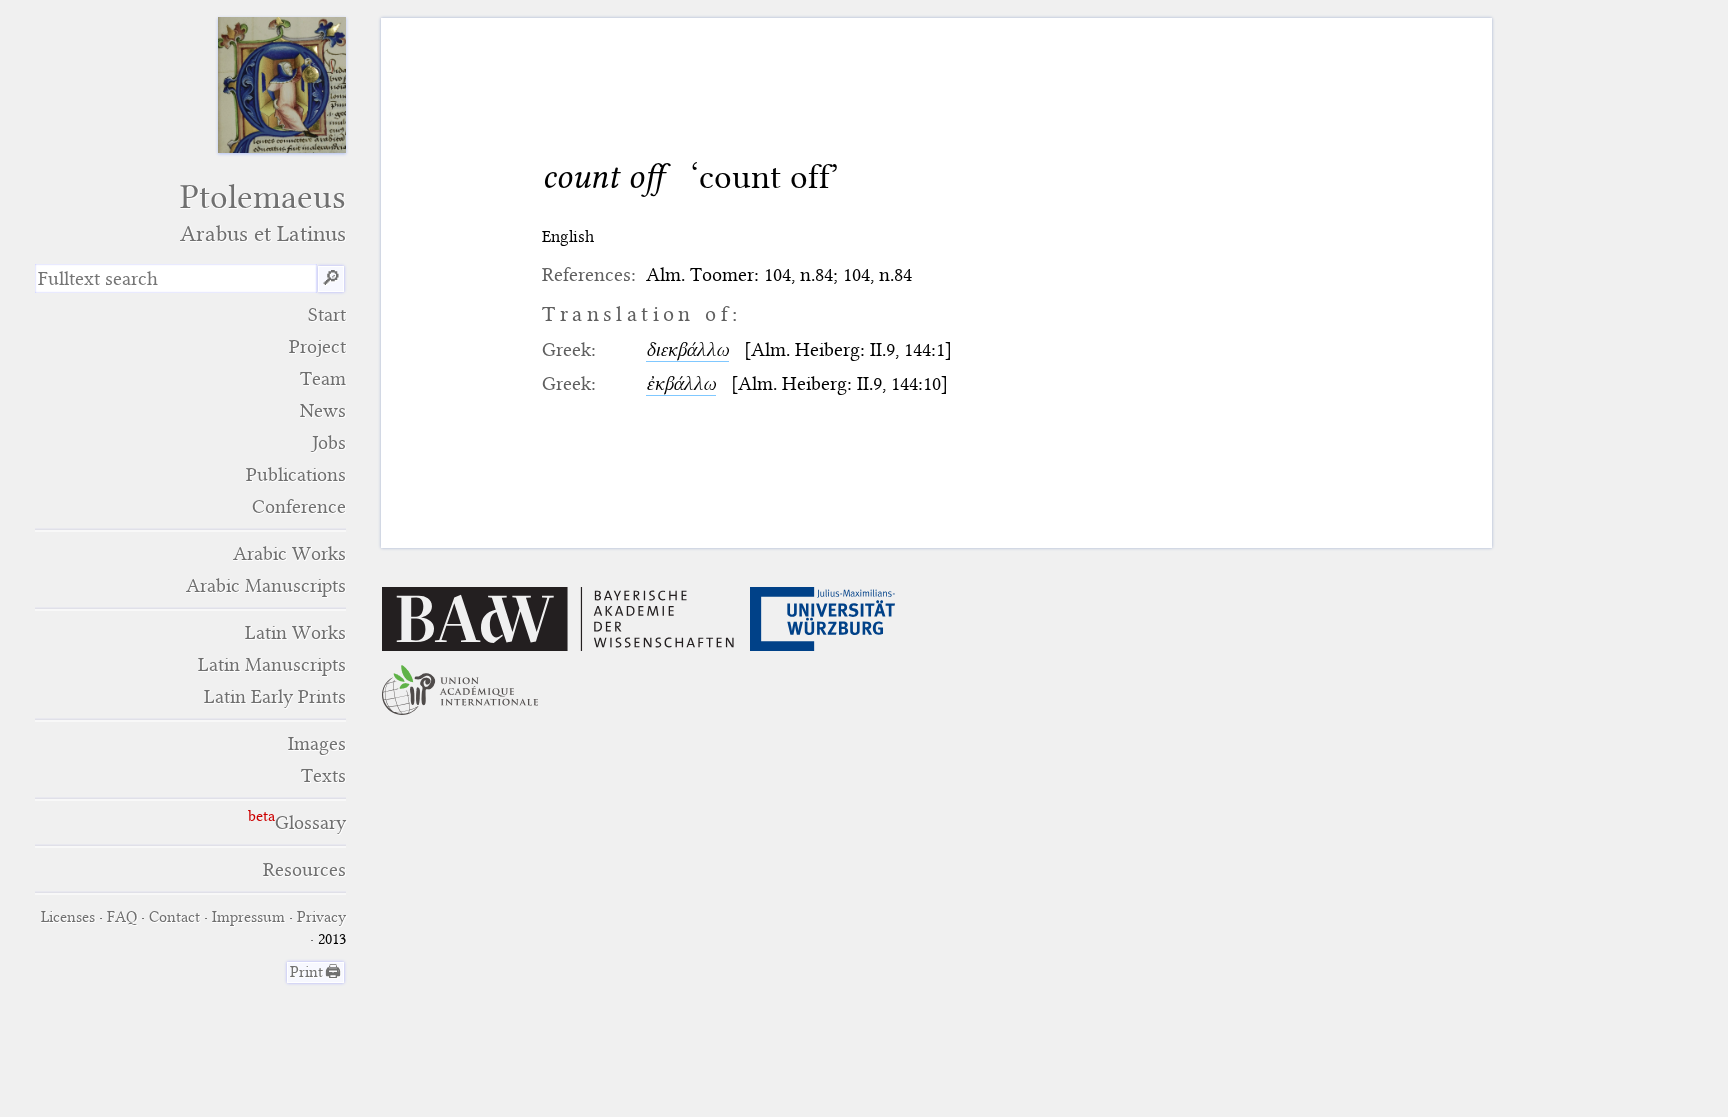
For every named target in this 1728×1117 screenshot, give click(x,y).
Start (327, 314)
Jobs (329, 442)
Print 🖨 (315, 972)
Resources (304, 869)
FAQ (122, 917)
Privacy (321, 917)
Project (317, 346)
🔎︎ (331, 278)
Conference (299, 506)
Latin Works (295, 632)
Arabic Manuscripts (266, 585)
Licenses (68, 917)
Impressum (248, 917)
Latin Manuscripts (272, 664)
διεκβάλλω (687, 349)
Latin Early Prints (275, 696)
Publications (296, 474)
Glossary (310, 822)
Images (317, 743)
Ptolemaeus (263, 212)
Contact (174, 917)
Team (323, 378)
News (323, 410)
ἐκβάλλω (681, 383)
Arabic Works (289, 553)
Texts (323, 775)
